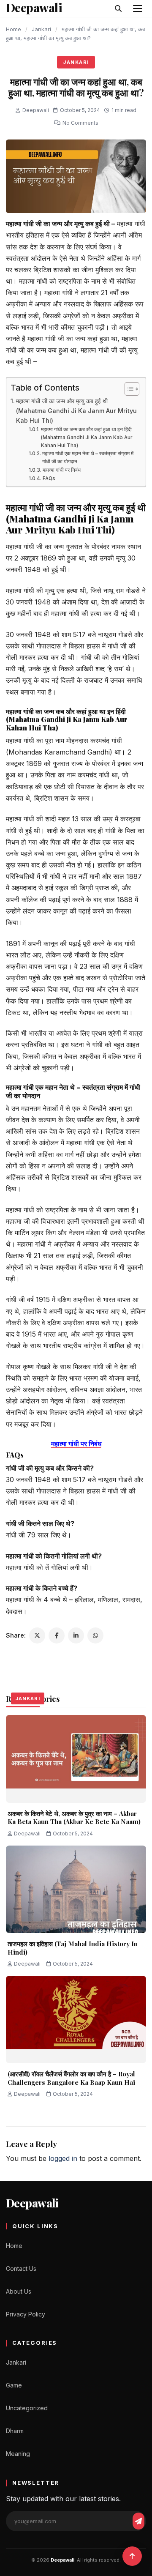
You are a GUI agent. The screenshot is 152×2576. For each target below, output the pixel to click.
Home (14, 29)
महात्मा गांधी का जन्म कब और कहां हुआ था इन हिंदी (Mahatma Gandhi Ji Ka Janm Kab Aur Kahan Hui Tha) (87, 437)
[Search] (118, 8)
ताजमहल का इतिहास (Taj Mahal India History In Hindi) (73, 1948)
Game (14, 2385)
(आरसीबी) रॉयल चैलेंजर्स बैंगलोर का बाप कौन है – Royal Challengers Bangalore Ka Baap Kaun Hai (71, 2078)
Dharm (15, 2431)
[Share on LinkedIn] (76, 1635)
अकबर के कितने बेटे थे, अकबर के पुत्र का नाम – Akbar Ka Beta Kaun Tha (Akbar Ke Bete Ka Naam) (74, 1818)
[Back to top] (132, 2556)
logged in (63, 2158)
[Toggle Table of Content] (128, 389)
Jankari (41, 29)
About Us (19, 2291)
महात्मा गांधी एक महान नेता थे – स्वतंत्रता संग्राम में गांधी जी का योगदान (88, 458)
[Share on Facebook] (57, 1635)
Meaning (18, 2454)
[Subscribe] (138, 2521)
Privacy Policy (26, 2314)
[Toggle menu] (138, 8)
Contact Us (21, 2268)
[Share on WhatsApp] (95, 1635)
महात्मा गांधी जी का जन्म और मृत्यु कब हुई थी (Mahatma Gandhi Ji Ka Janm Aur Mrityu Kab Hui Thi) (76, 411)
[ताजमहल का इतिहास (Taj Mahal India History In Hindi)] (76, 1890)
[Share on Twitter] (37, 1635)
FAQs (49, 479)
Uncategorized (27, 2408)
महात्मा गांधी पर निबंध (61, 470)
